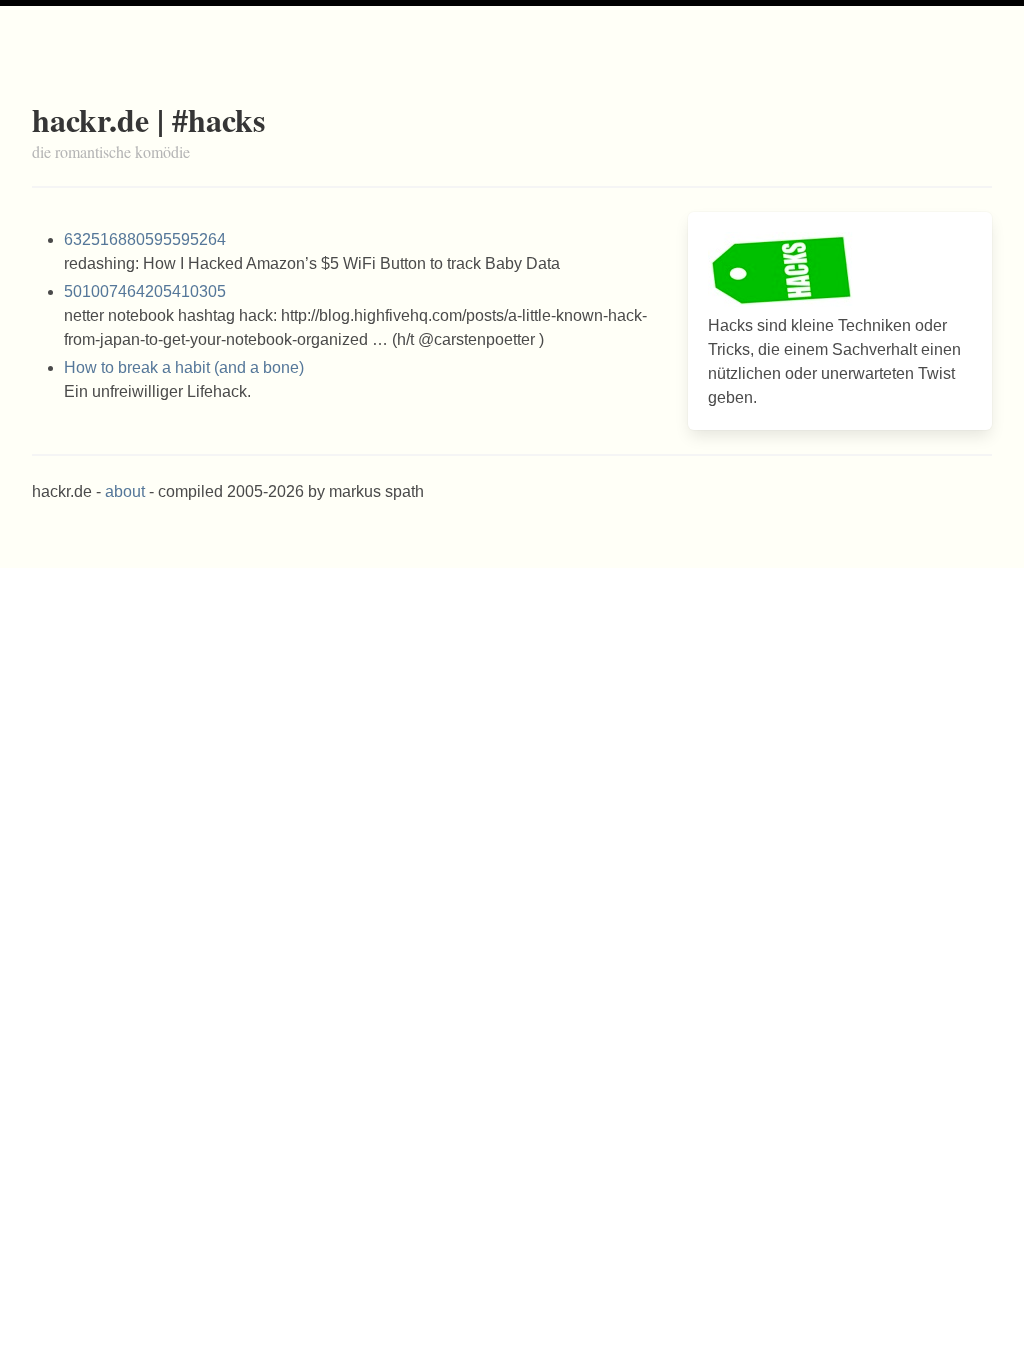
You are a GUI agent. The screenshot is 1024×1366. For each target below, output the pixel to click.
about (125, 491)
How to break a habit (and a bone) (184, 367)
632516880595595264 (145, 239)
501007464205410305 (145, 291)
